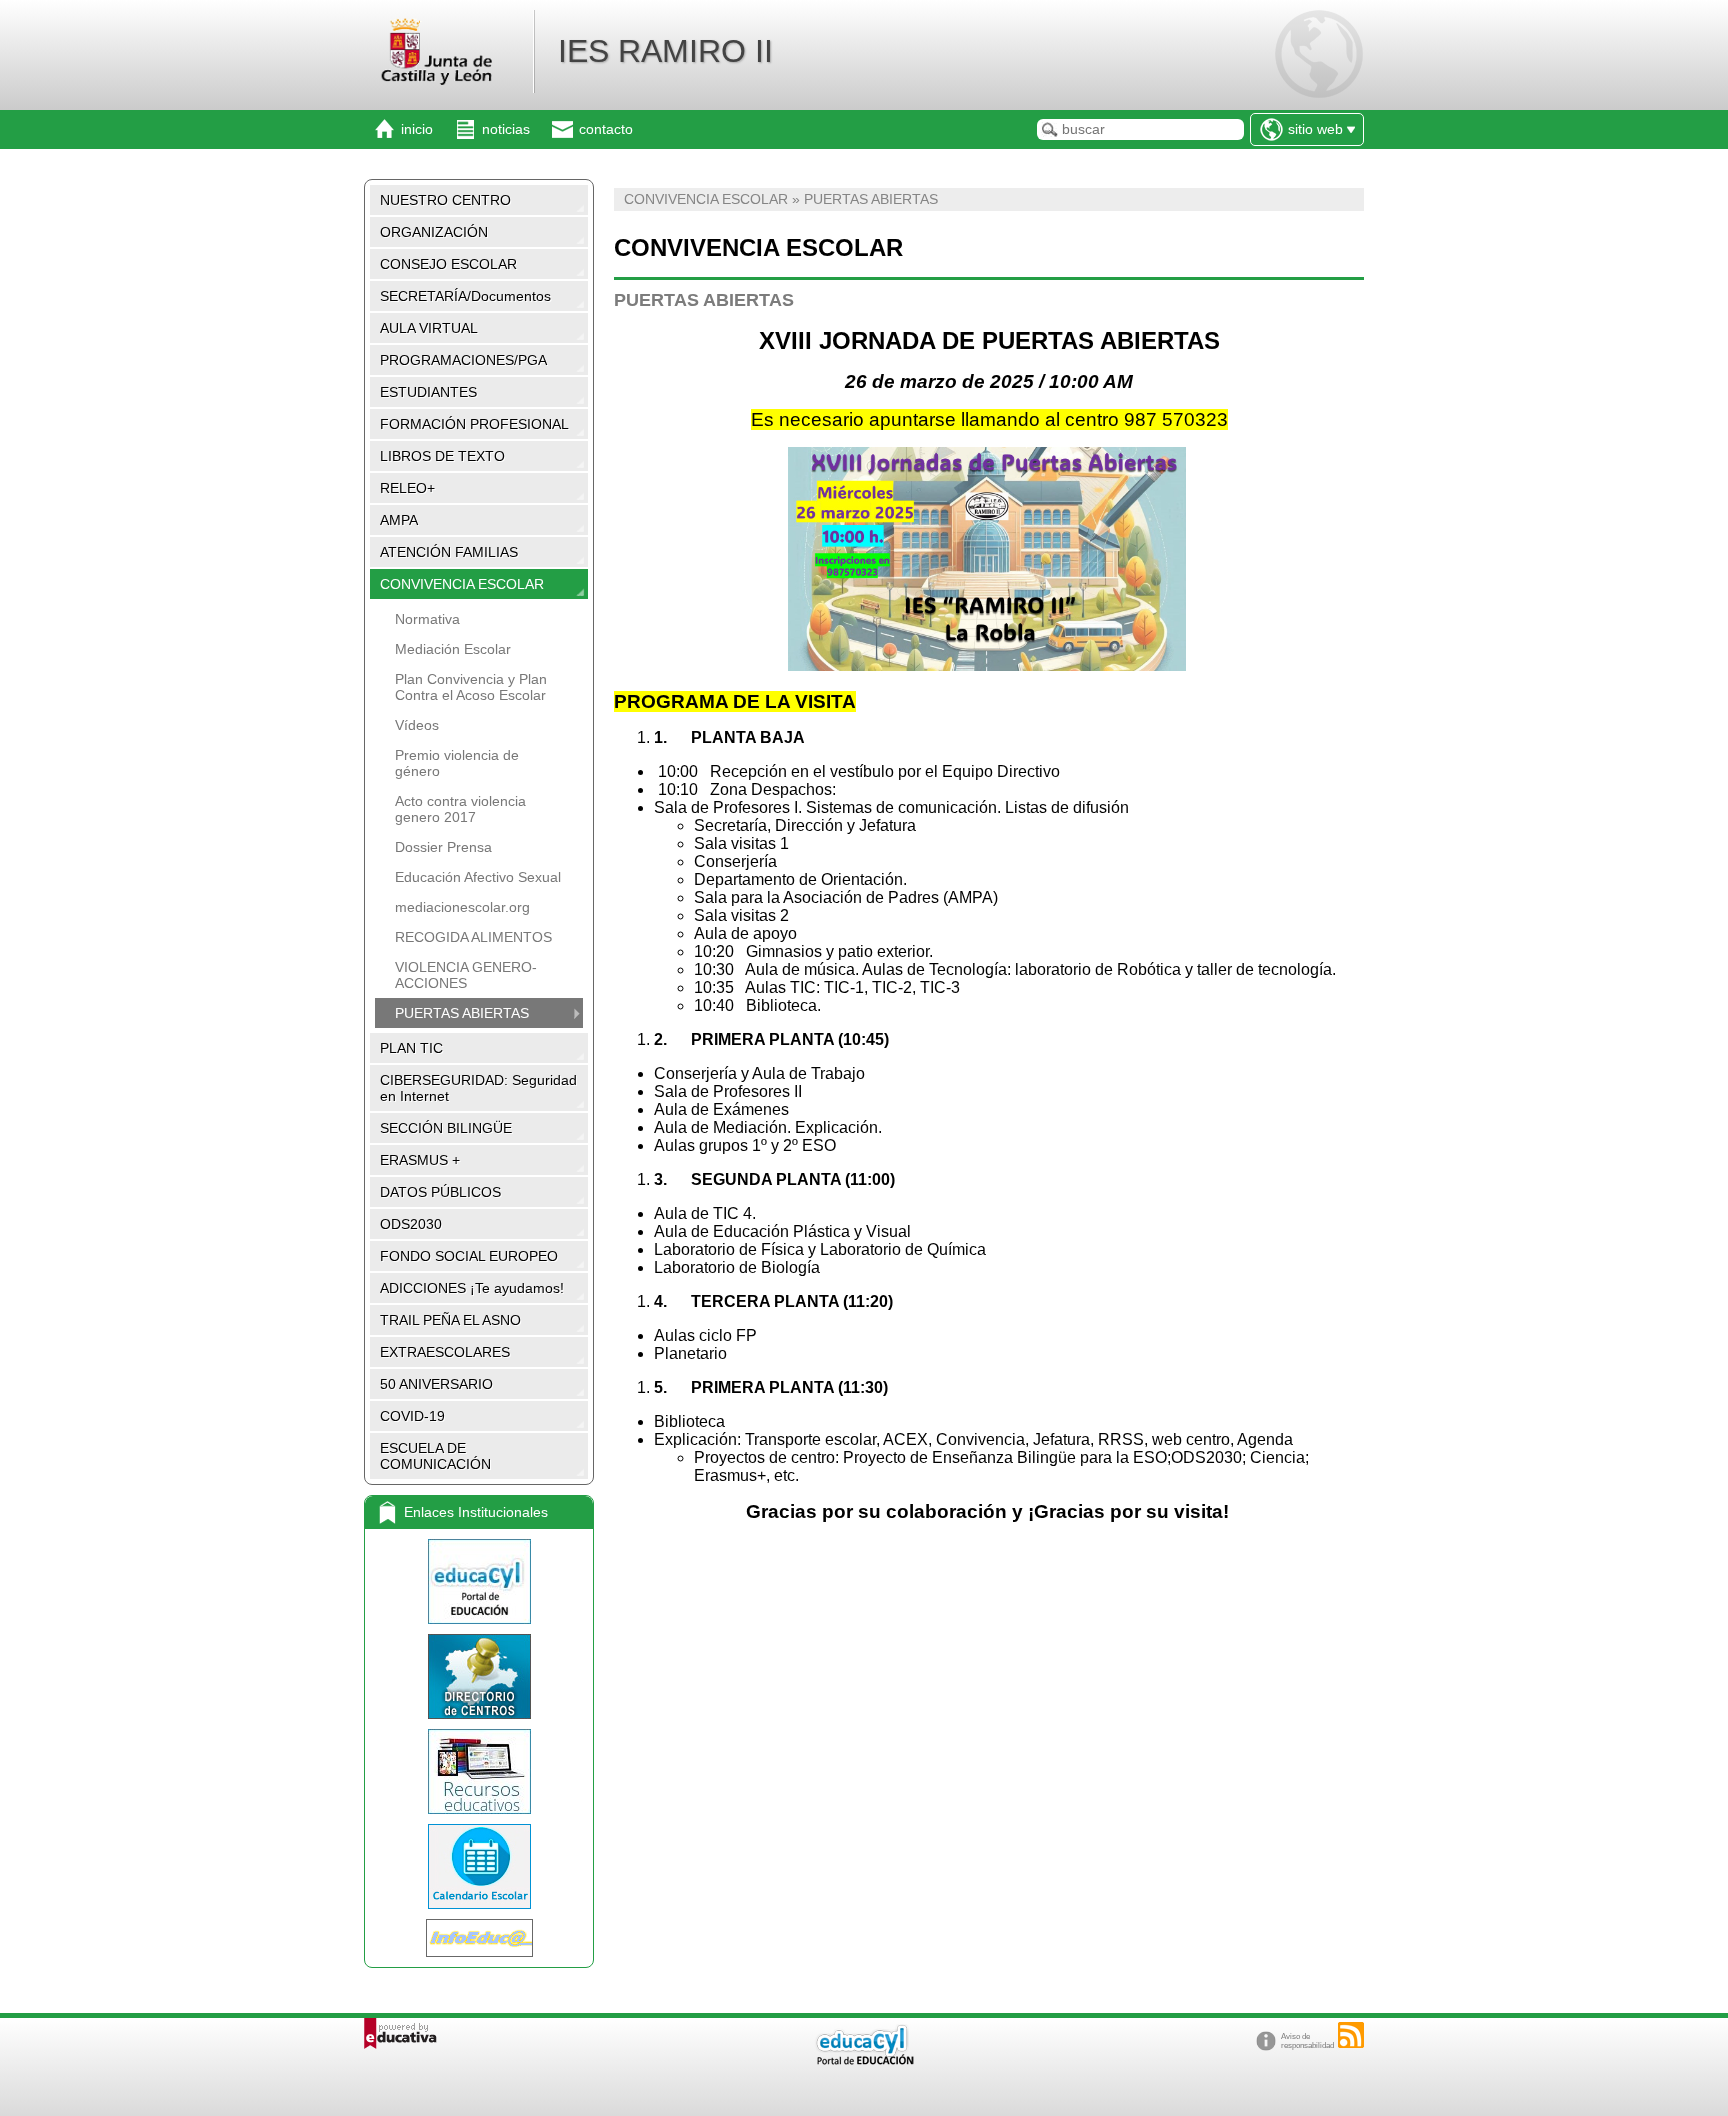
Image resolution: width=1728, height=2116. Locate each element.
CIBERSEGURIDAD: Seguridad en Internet (478, 1088)
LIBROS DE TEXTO (442, 456)
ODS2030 (411, 1224)
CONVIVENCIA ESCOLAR (462, 584)
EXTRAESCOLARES (445, 1352)
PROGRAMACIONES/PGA (463, 360)
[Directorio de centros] (479, 1676)
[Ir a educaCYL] (864, 2060)
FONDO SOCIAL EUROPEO (469, 1256)
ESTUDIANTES (428, 392)
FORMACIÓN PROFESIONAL (474, 424)
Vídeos (417, 725)
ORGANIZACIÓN (434, 232)
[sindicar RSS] (1351, 2035)
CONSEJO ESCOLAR (448, 264)
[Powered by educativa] (400, 2033)
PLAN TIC (411, 1048)
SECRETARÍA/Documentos (465, 296)
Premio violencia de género (457, 763)
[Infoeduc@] (479, 1938)
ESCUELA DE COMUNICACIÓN (435, 1456)
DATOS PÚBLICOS (440, 1192)
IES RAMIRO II (665, 51)
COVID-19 (412, 1416)
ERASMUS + (420, 1160)
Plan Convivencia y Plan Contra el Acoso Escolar (471, 687)
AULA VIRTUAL (429, 328)
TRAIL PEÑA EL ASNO (450, 1320)
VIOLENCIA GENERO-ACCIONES (466, 975)
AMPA (399, 520)
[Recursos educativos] (479, 1771)
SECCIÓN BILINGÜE (446, 1128)
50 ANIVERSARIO (436, 1384)
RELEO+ (407, 488)
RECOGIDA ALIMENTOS (473, 937)
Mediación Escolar (453, 649)
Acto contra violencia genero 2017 (460, 809)
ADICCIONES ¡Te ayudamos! (472, 1288)
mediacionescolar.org (462, 907)
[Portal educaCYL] (479, 1581)
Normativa (427, 619)
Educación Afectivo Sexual (478, 877)
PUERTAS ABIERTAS (462, 1013)
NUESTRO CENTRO (445, 200)
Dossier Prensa (443, 847)
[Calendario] (479, 1866)
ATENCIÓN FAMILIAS (449, 552)
